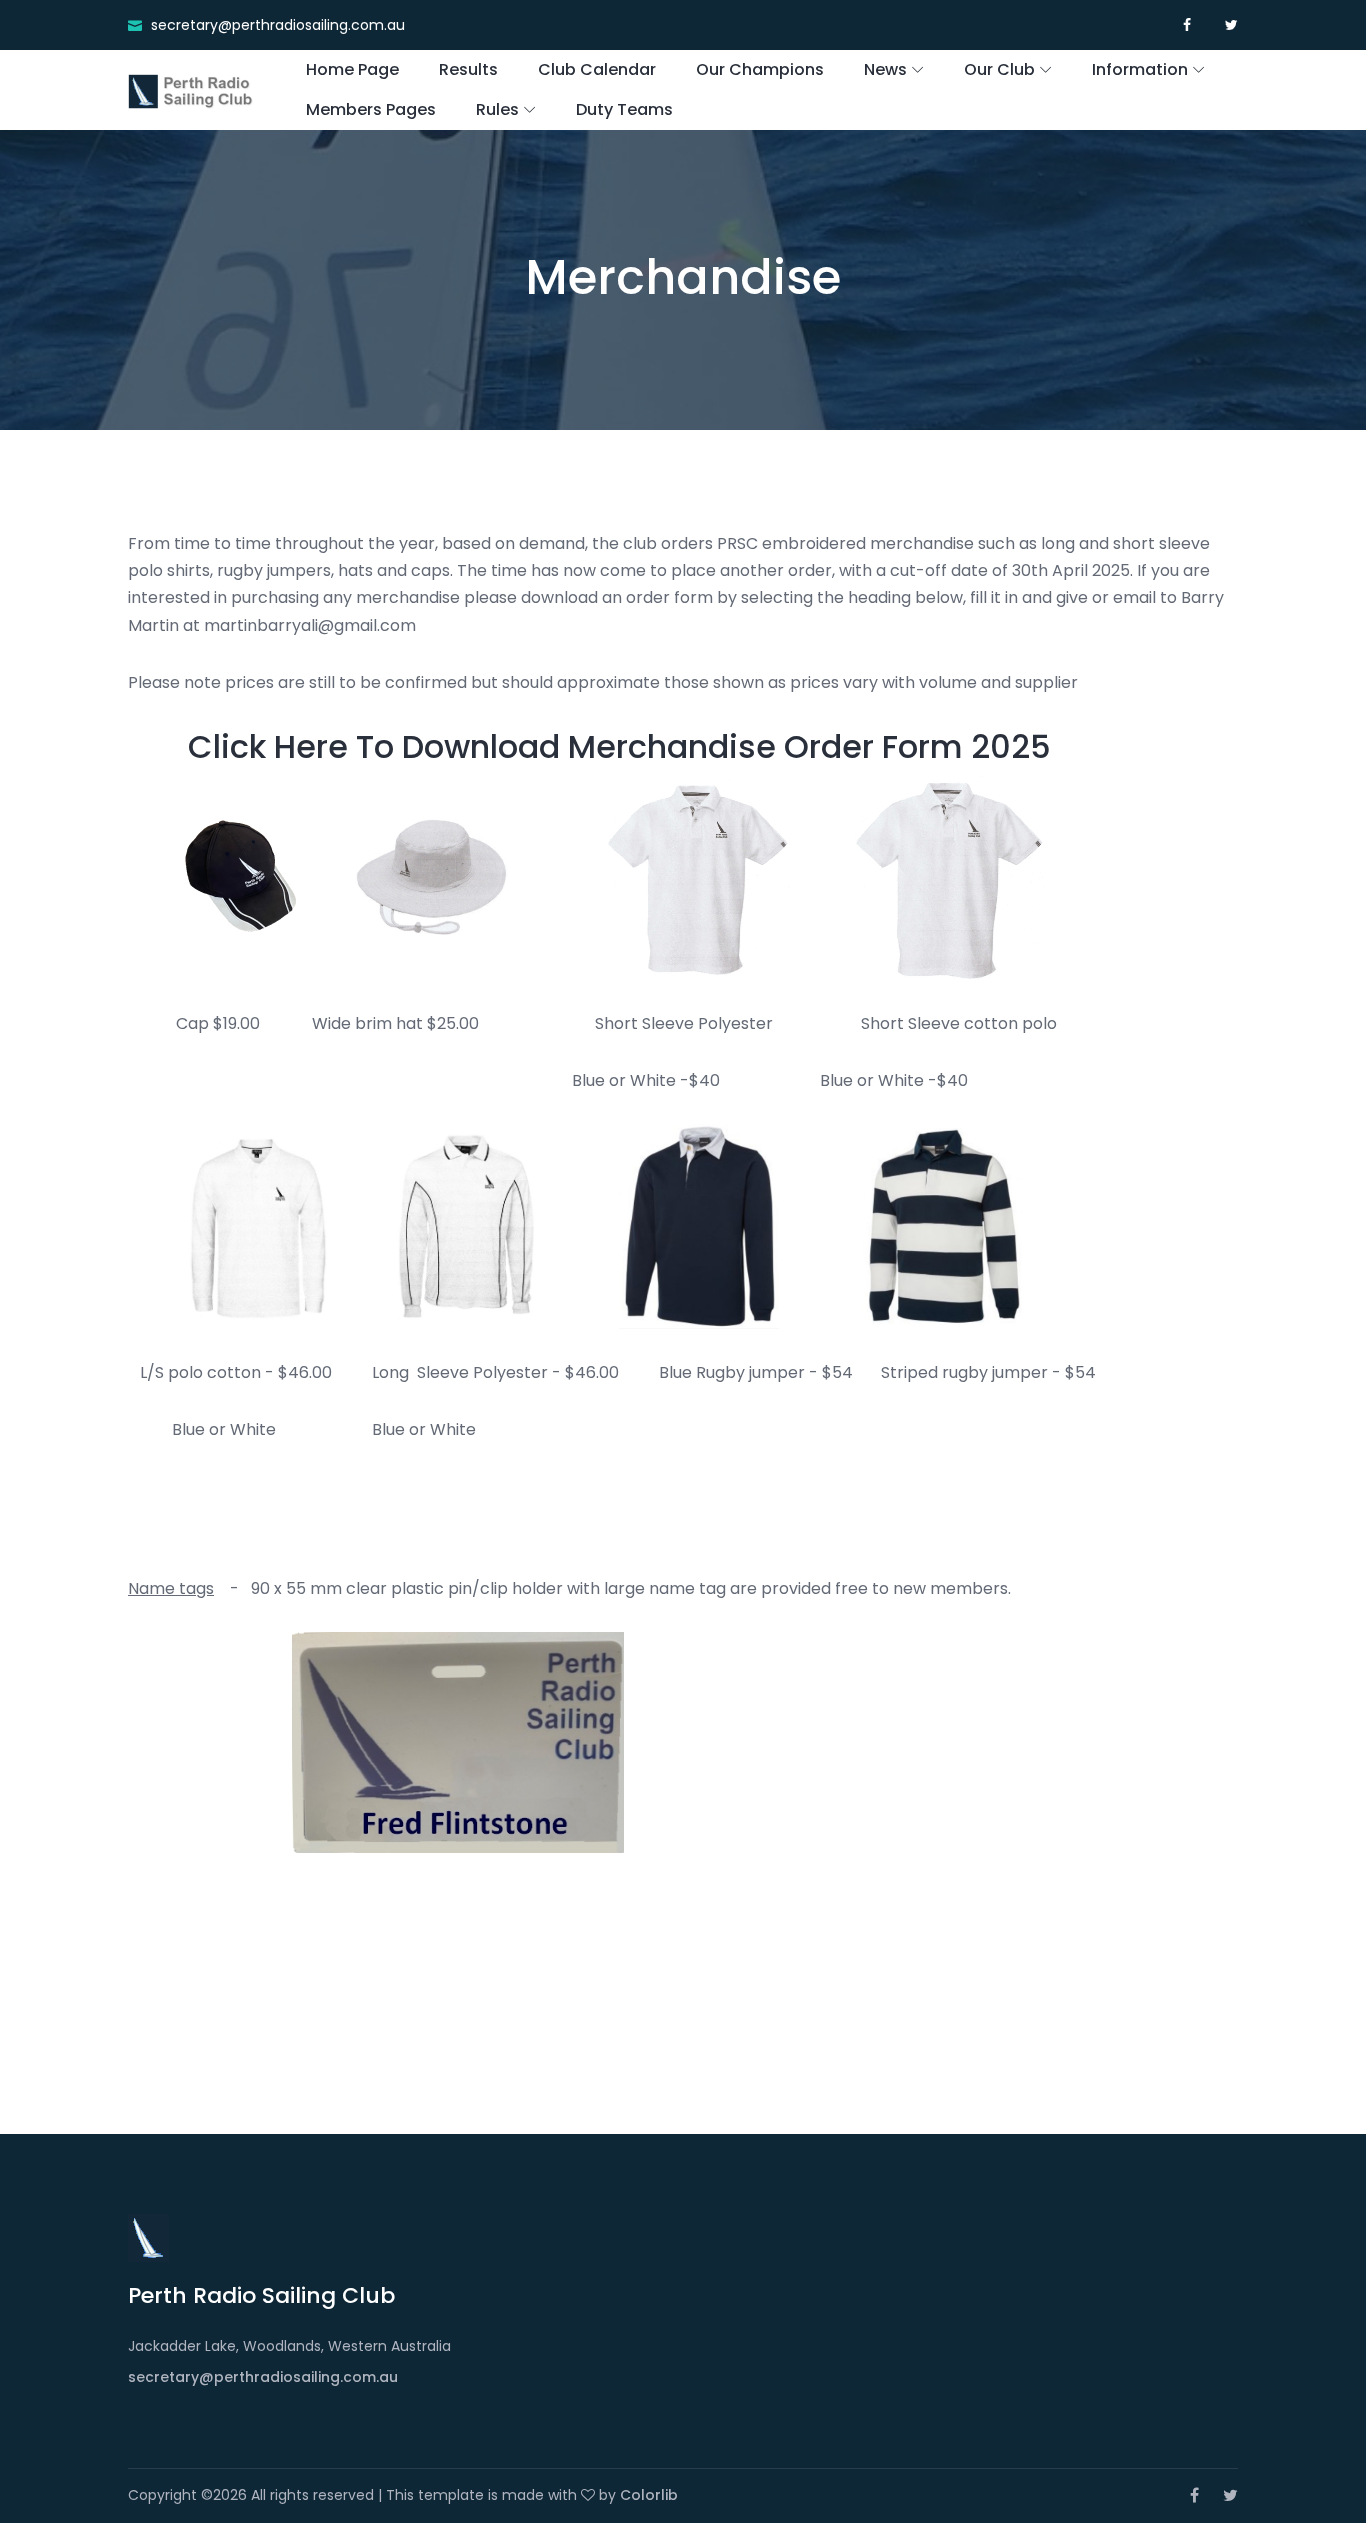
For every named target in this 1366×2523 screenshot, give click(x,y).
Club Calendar (597, 69)
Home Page (352, 69)
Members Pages (371, 109)
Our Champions (760, 69)
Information (1140, 69)
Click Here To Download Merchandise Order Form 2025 (619, 746)
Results (468, 69)
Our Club (999, 69)
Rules (497, 109)
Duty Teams (624, 109)
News (885, 69)
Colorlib (649, 2495)
